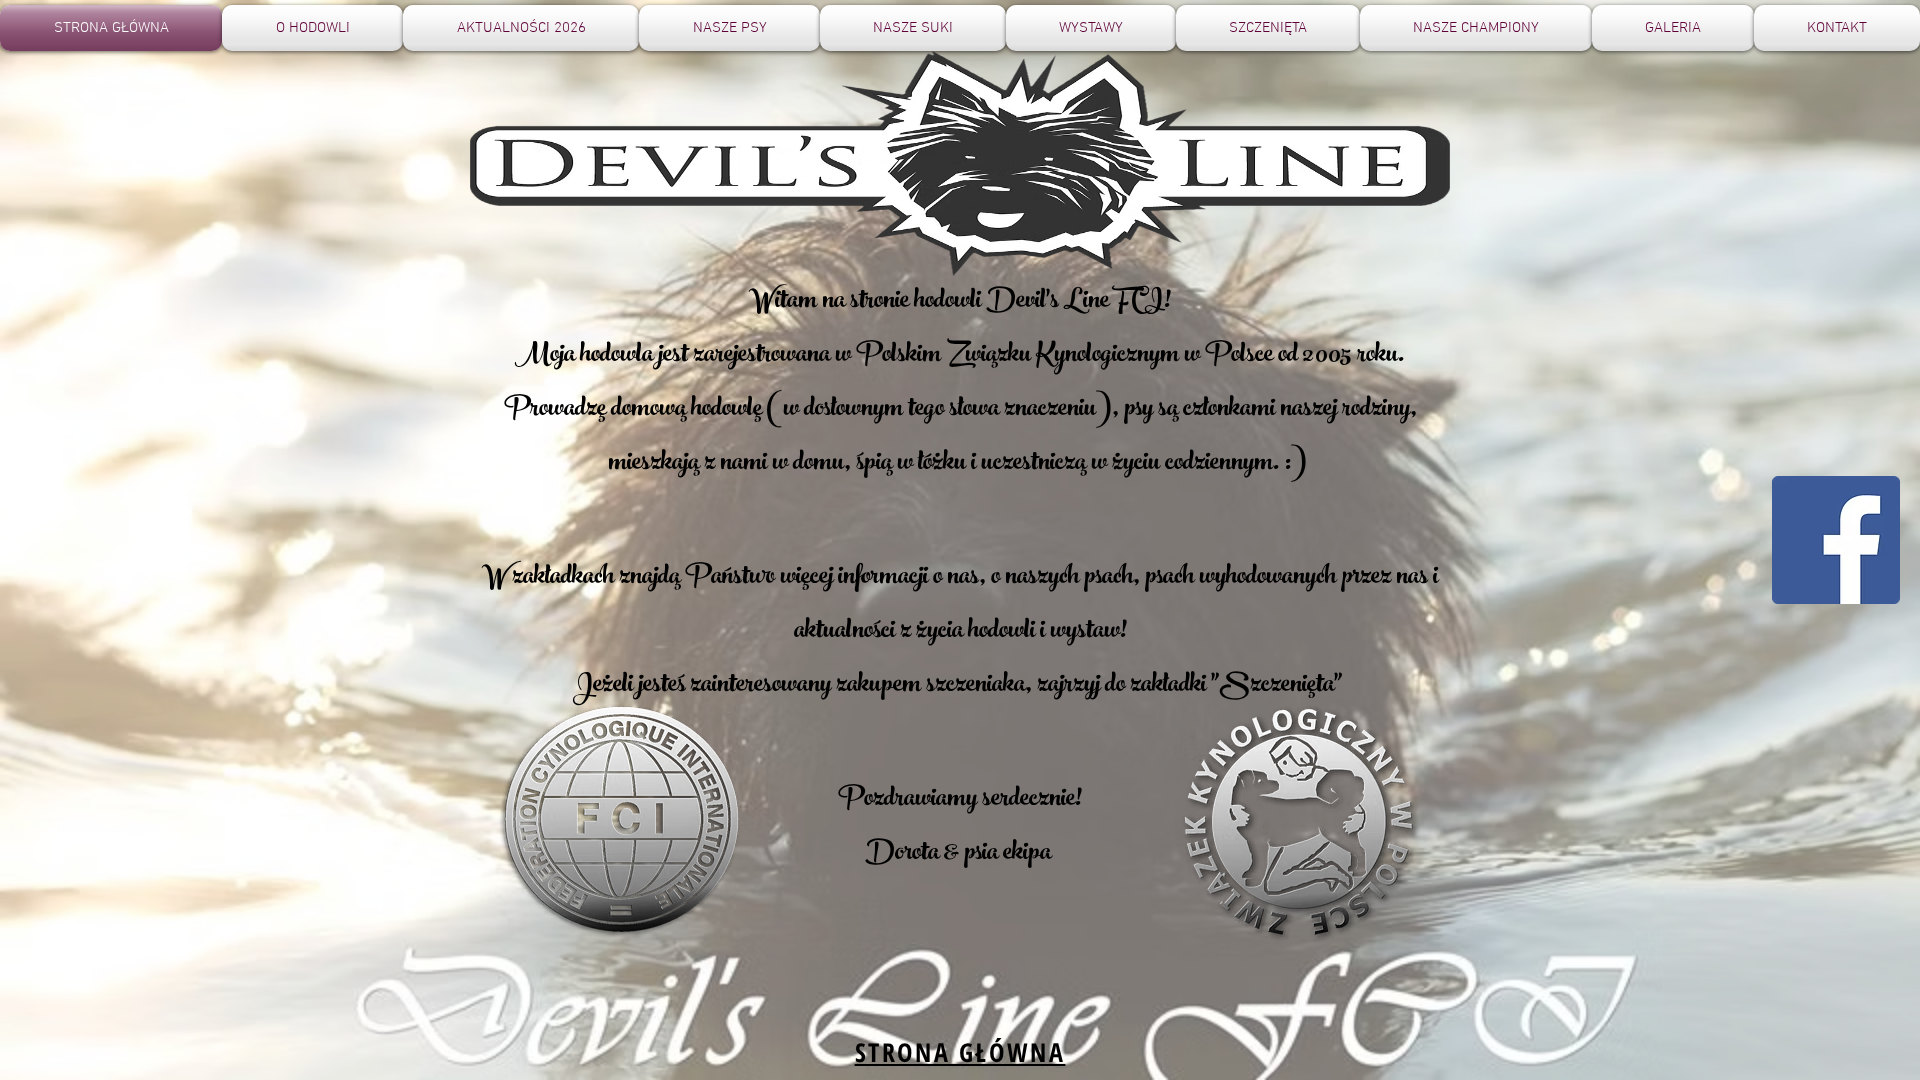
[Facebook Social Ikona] (1836, 540)
